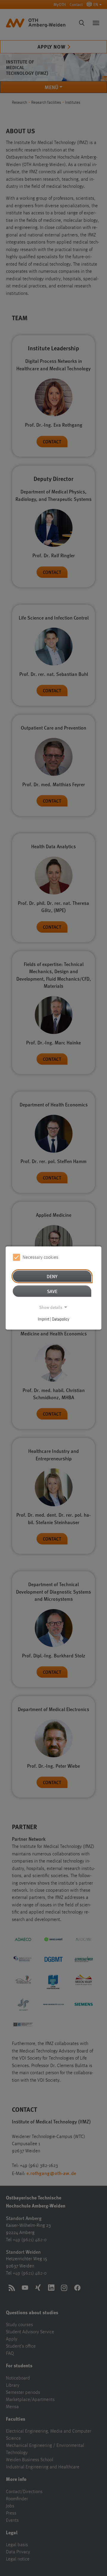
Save (52, 1291)
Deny (52, 1276)
